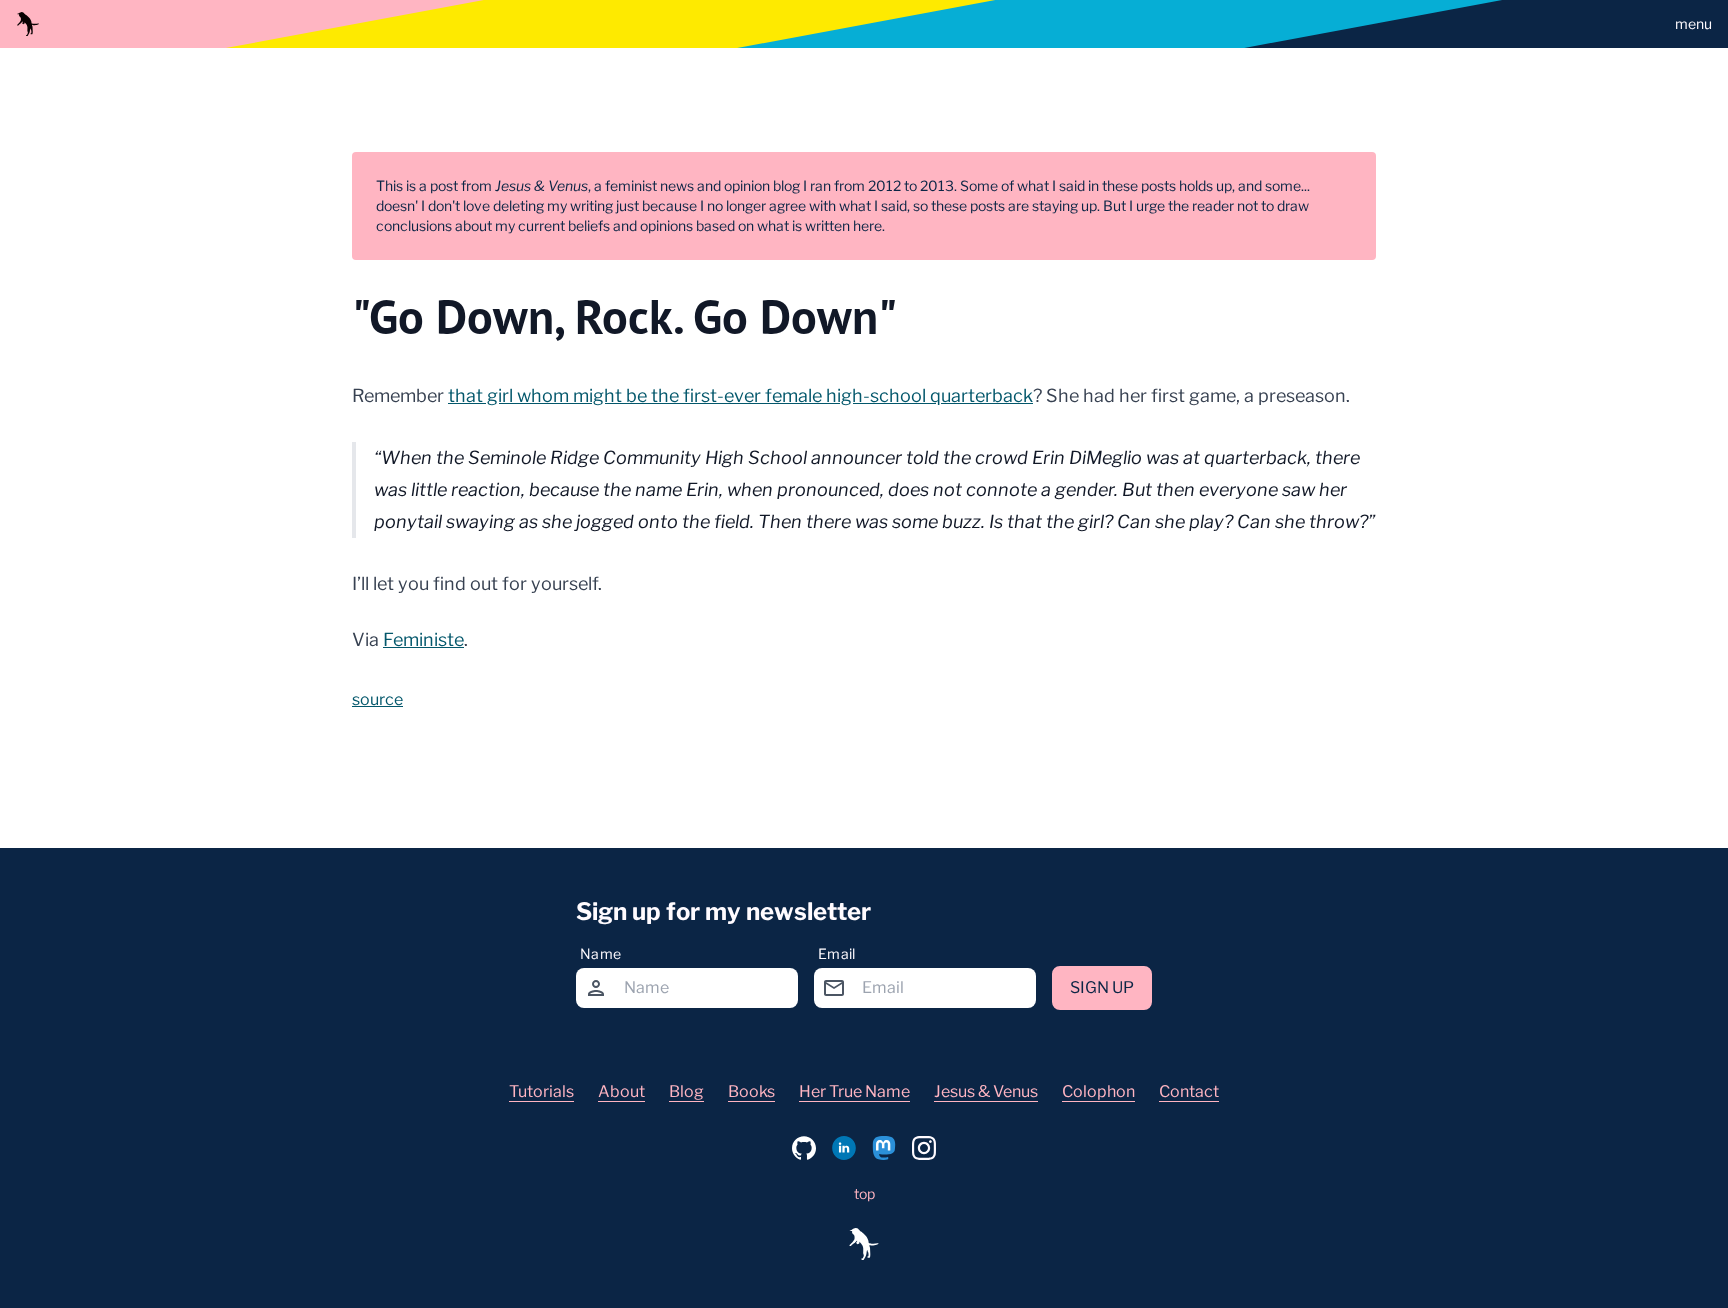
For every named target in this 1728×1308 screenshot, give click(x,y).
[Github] (804, 1148)
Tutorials (541, 1091)
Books (751, 1091)
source (377, 699)
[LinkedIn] (844, 1148)
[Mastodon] (884, 1148)
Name (600, 953)
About (621, 1091)
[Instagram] (924, 1148)
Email (837, 953)
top (864, 1193)
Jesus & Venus (986, 1091)
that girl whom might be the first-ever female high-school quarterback (740, 395)
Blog (686, 1091)
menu (1693, 23)
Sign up (1102, 987)
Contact (1189, 1091)
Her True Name (854, 1091)
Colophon (1098, 1091)
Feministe (423, 639)
